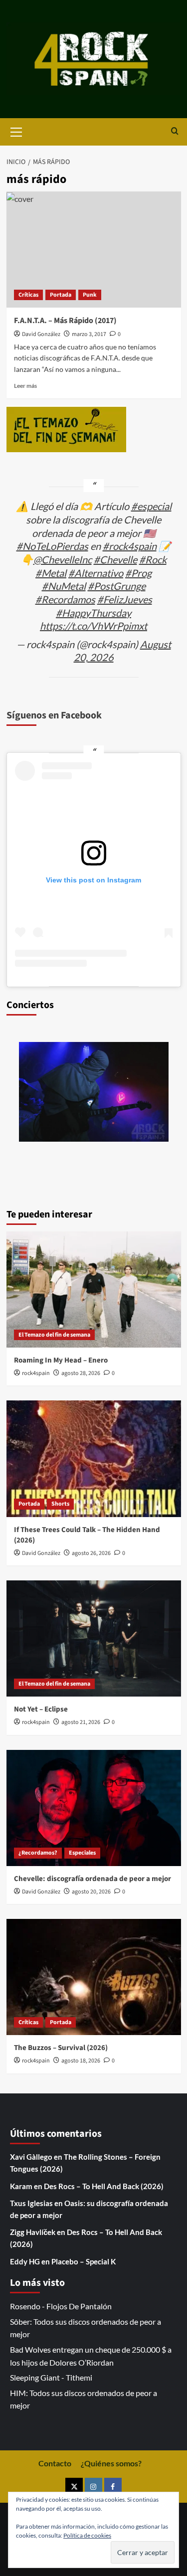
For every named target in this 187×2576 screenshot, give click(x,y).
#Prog (138, 573)
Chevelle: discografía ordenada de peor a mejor (93, 1879)
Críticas (28, 295)
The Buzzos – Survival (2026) (61, 2048)
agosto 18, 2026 (81, 2061)
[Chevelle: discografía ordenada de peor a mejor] (94, 1808)
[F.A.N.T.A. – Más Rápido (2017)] (94, 250)
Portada (61, 295)
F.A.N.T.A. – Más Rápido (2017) (65, 321)
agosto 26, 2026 (91, 1553)
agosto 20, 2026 (91, 1892)
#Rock (153, 559)
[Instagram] (93, 2487)
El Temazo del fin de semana (54, 1335)
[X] (74, 2487)
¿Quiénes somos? (111, 2463)
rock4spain (36, 1373)
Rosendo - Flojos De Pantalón (61, 2306)
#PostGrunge (117, 586)
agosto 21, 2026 (81, 1722)
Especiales (82, 1853)
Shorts (60, 1504)
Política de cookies (87, 2535)
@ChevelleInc (63, 559)
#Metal (51, 573)
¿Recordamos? (38, 1853)
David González (41, 334)
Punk (90, 295)
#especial (151, 506)
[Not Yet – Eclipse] (94, 1638)
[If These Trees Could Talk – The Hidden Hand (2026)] (94, 1459)
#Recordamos (65, 599)
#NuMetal (64, 586)
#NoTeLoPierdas (52, 546)
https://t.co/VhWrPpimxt (93, 626)
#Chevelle (115, 559)
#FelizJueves (125, 599)
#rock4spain (130, 546)
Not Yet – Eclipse (41, 1709)
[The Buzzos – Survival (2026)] (94, 1977)
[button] (16, 131)
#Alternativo (96, 573)
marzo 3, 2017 (89, 334)
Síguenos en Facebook (54, 715)
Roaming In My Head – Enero (61, 1360)
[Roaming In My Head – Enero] (94, 1289)
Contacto (55, 2463)
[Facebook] (113, 2487)
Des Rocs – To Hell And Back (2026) (104, 2186)
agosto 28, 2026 (81, 1373)
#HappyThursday (93, 613)
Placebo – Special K (84, 2261)
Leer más (25, 386)
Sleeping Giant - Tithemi (51, 2377)
